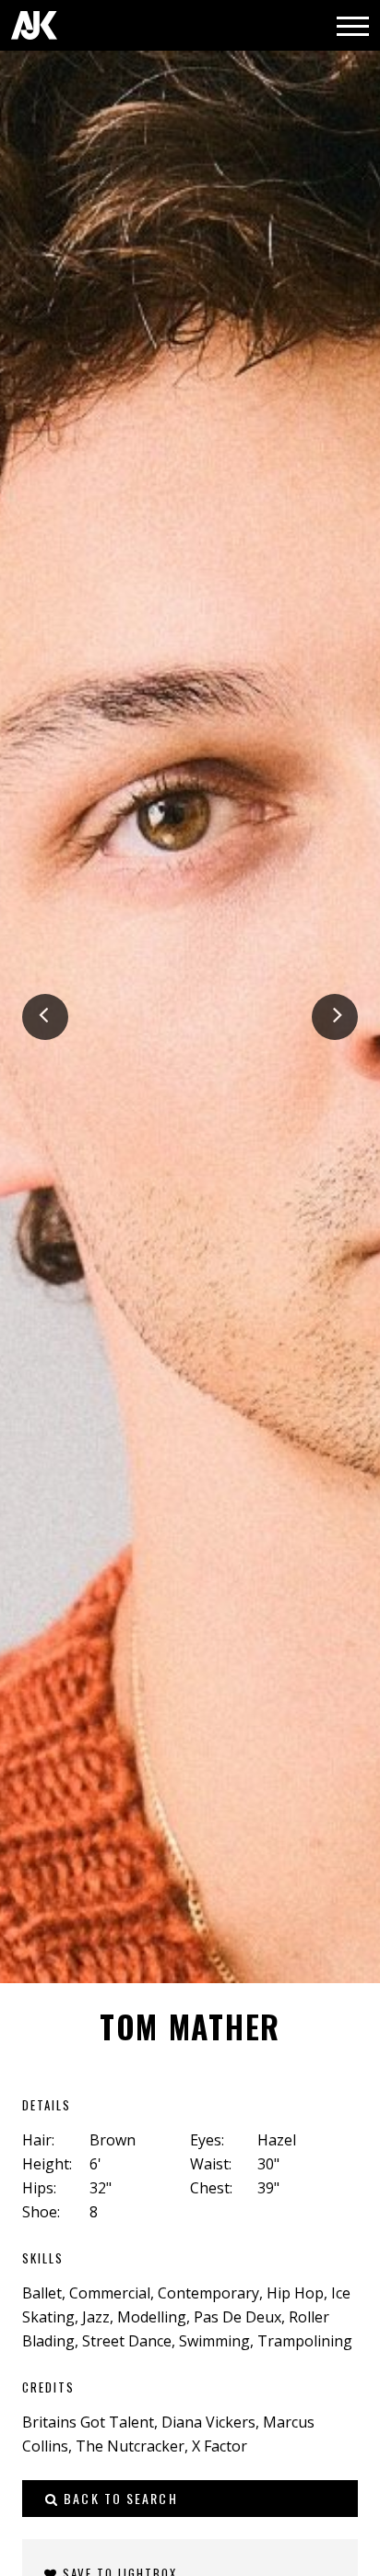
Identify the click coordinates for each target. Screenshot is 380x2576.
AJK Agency (34, 25)
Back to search (119, 2498)
